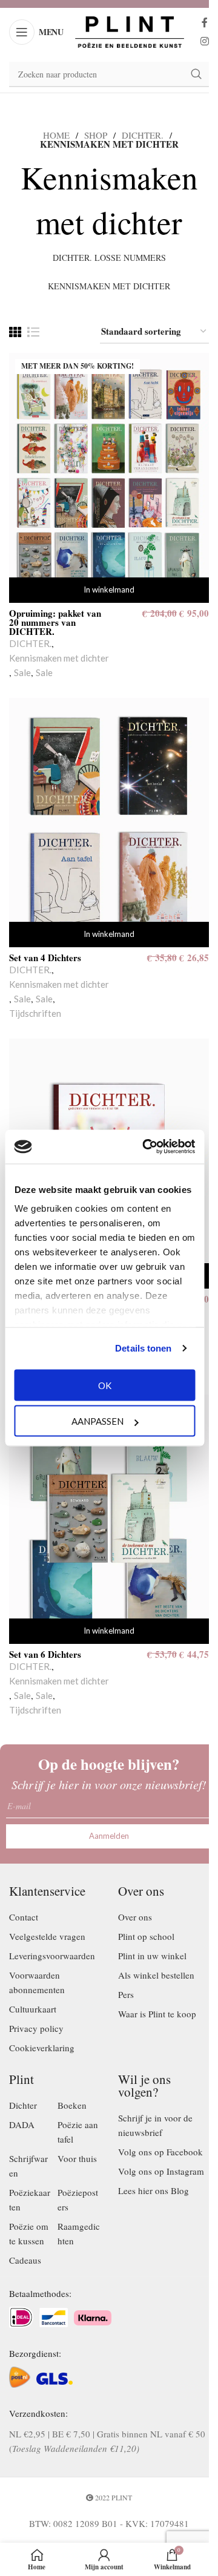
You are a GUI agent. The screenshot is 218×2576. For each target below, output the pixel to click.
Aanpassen (97, 1421)
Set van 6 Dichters (45, 1654)
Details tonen (143, 1348)
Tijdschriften (35, 1013)
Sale (22, 672)
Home (56, 135)
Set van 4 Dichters (45, 958)
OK (105, 1385)
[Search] (196, 74)
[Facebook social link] (205, 23)
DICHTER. (143, 135)
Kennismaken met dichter (59, 658)
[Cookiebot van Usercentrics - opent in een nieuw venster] (146, 1147)
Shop (96, 135)
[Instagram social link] (204, 41)
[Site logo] (130, 30)
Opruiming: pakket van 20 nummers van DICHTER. (55, 622)
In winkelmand (109, 590)
